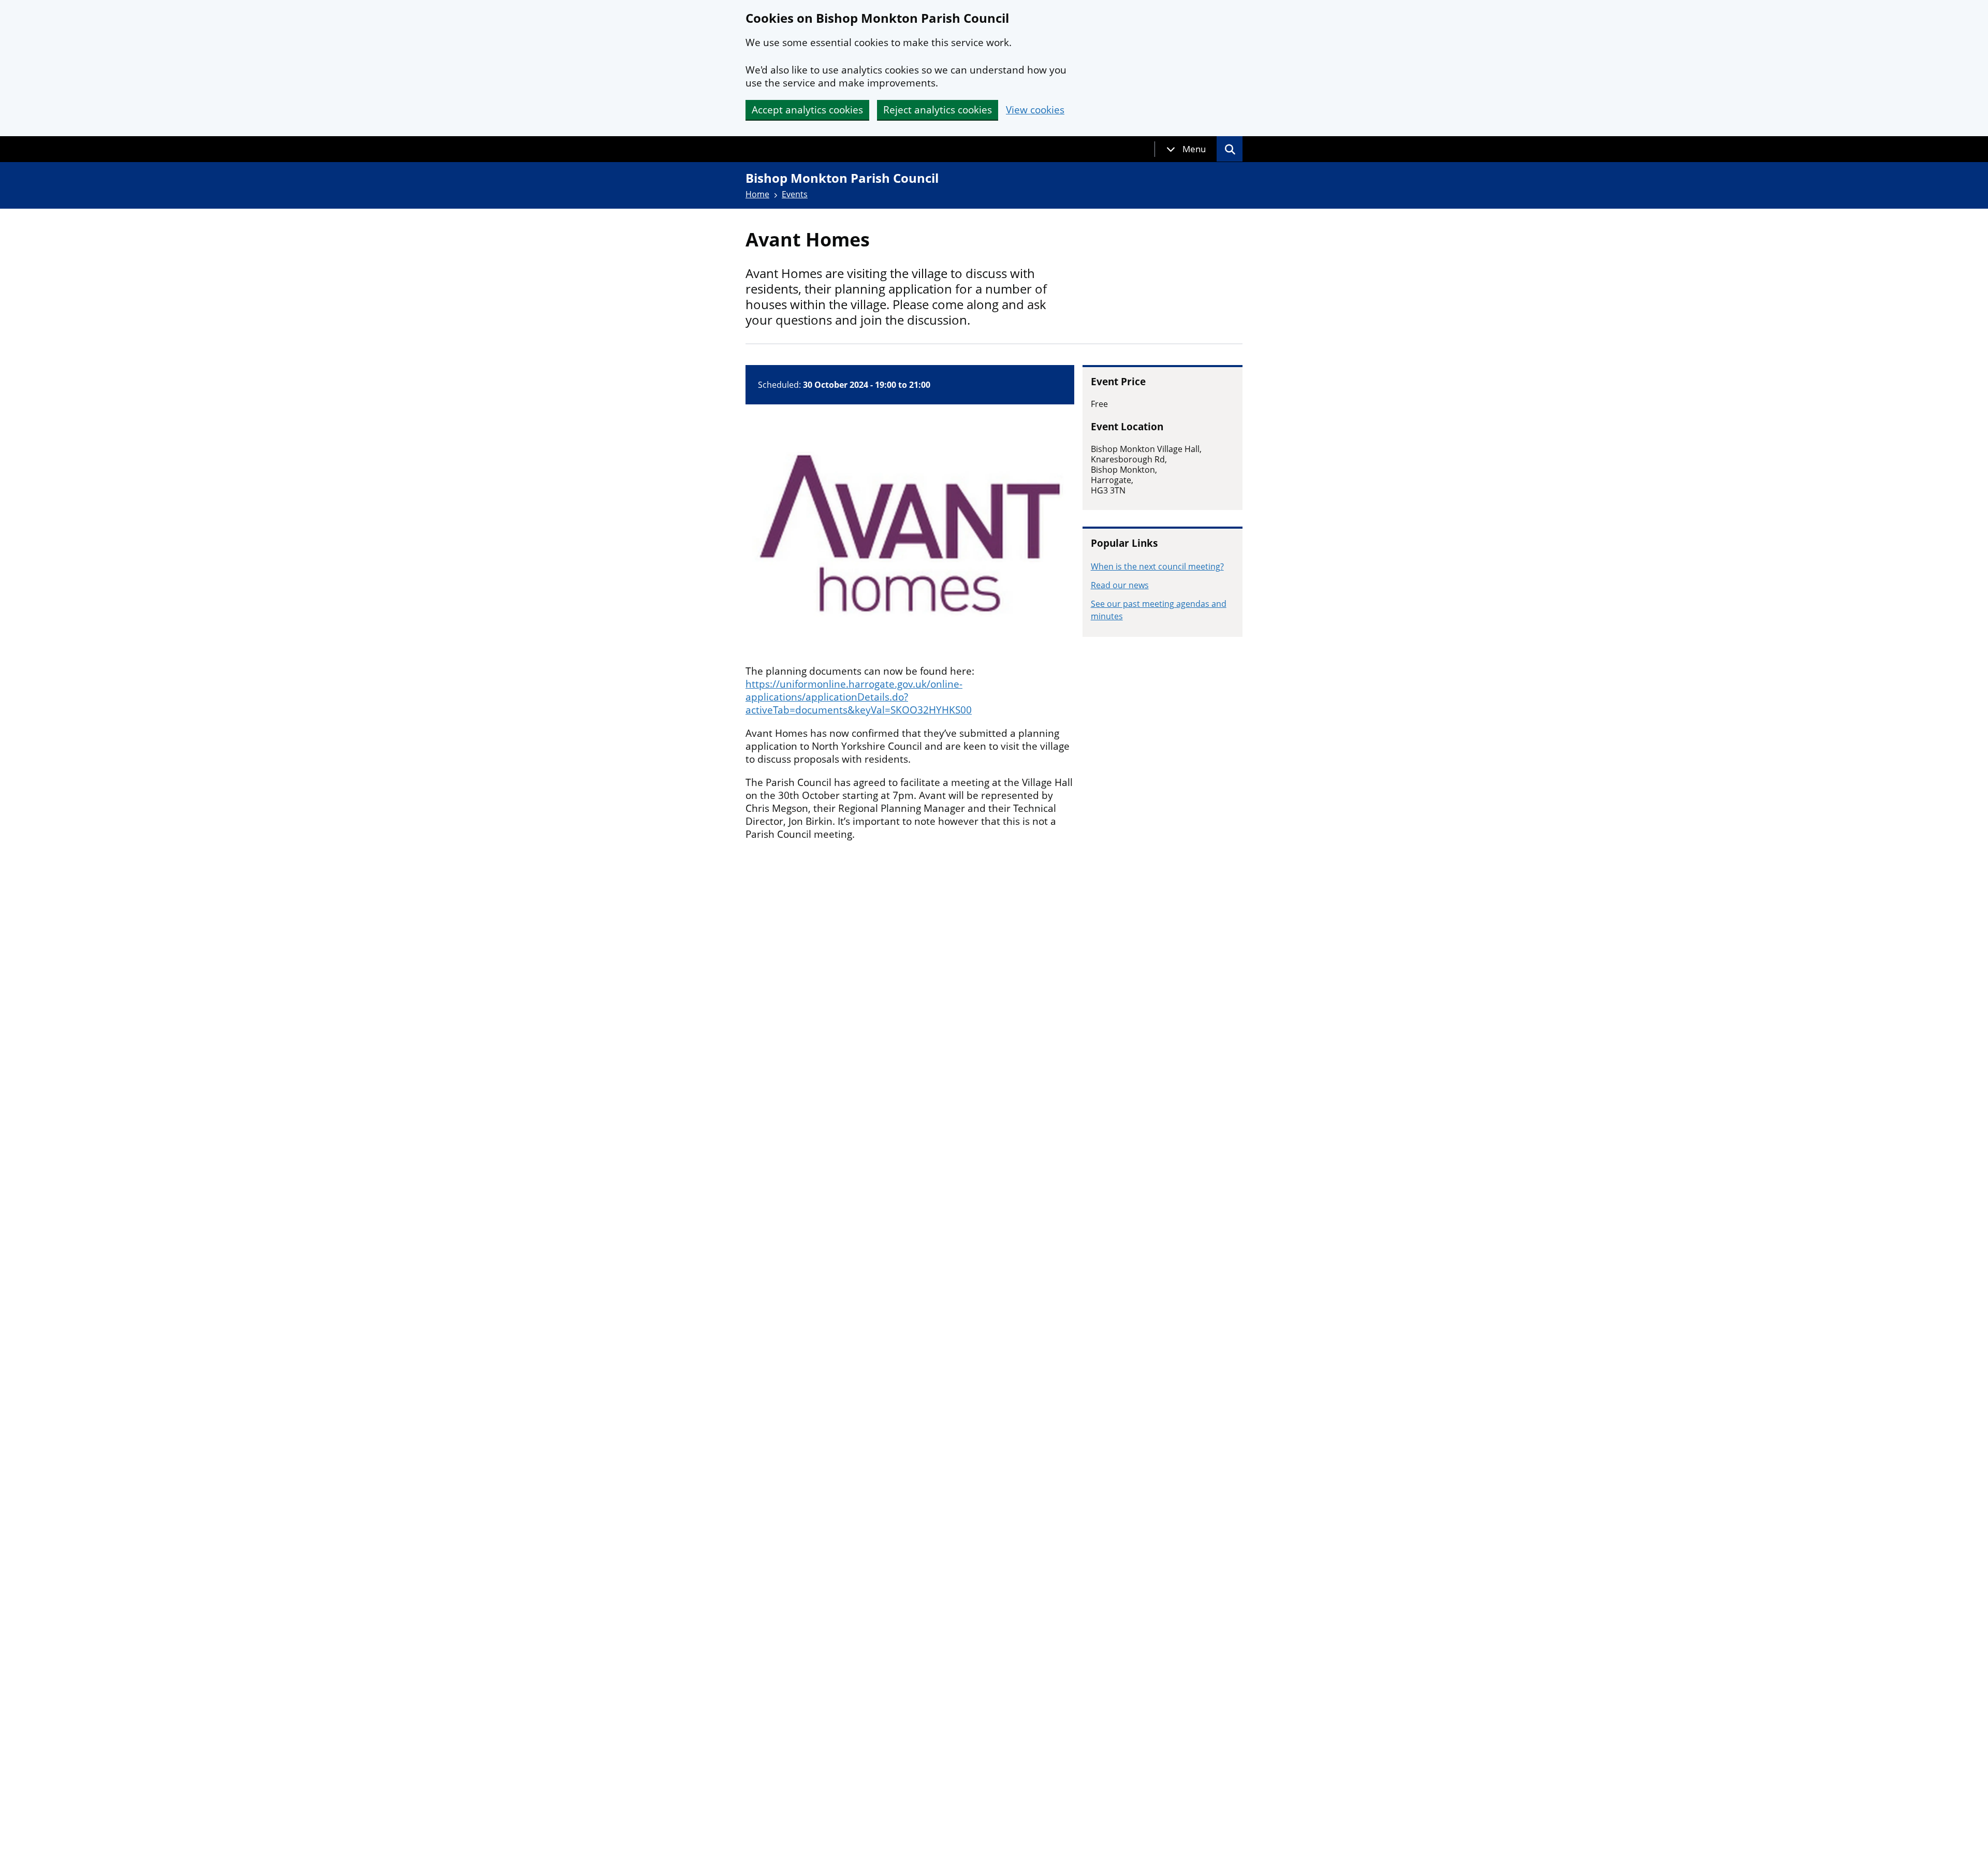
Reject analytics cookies (938, 110)
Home (757, 194)
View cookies (1035, 110)
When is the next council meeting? (1157, 566)
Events (795, 194)
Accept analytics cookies (807, 110)
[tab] (1186, 149)
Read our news (1120, 585)
